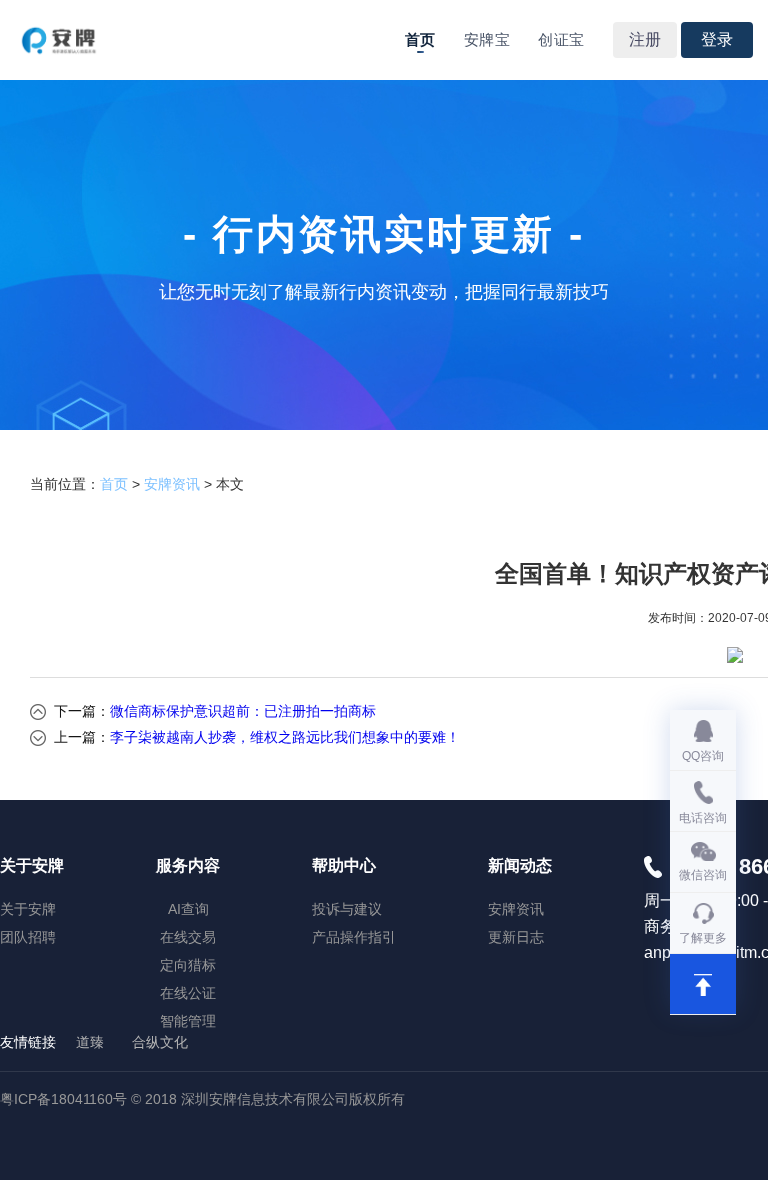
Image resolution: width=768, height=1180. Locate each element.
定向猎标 (188, 965)
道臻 (90, 1042)
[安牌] (59, 40)
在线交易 (188, 937)
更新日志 (516, 937)
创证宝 (561, 40)
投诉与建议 (347, 909)
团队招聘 (28, 937)
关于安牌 (28, 909)
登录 (717, 39)
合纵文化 (160, 1042)
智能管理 (188, 1021)
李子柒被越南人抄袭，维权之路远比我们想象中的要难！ (285, 737)
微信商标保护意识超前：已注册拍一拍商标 (243, 711)
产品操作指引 (354, 937)
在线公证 (188, 993)
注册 (645, 39)
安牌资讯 (172, 484)
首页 (420, 40)
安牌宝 (487, 40)
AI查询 (188, 909)
